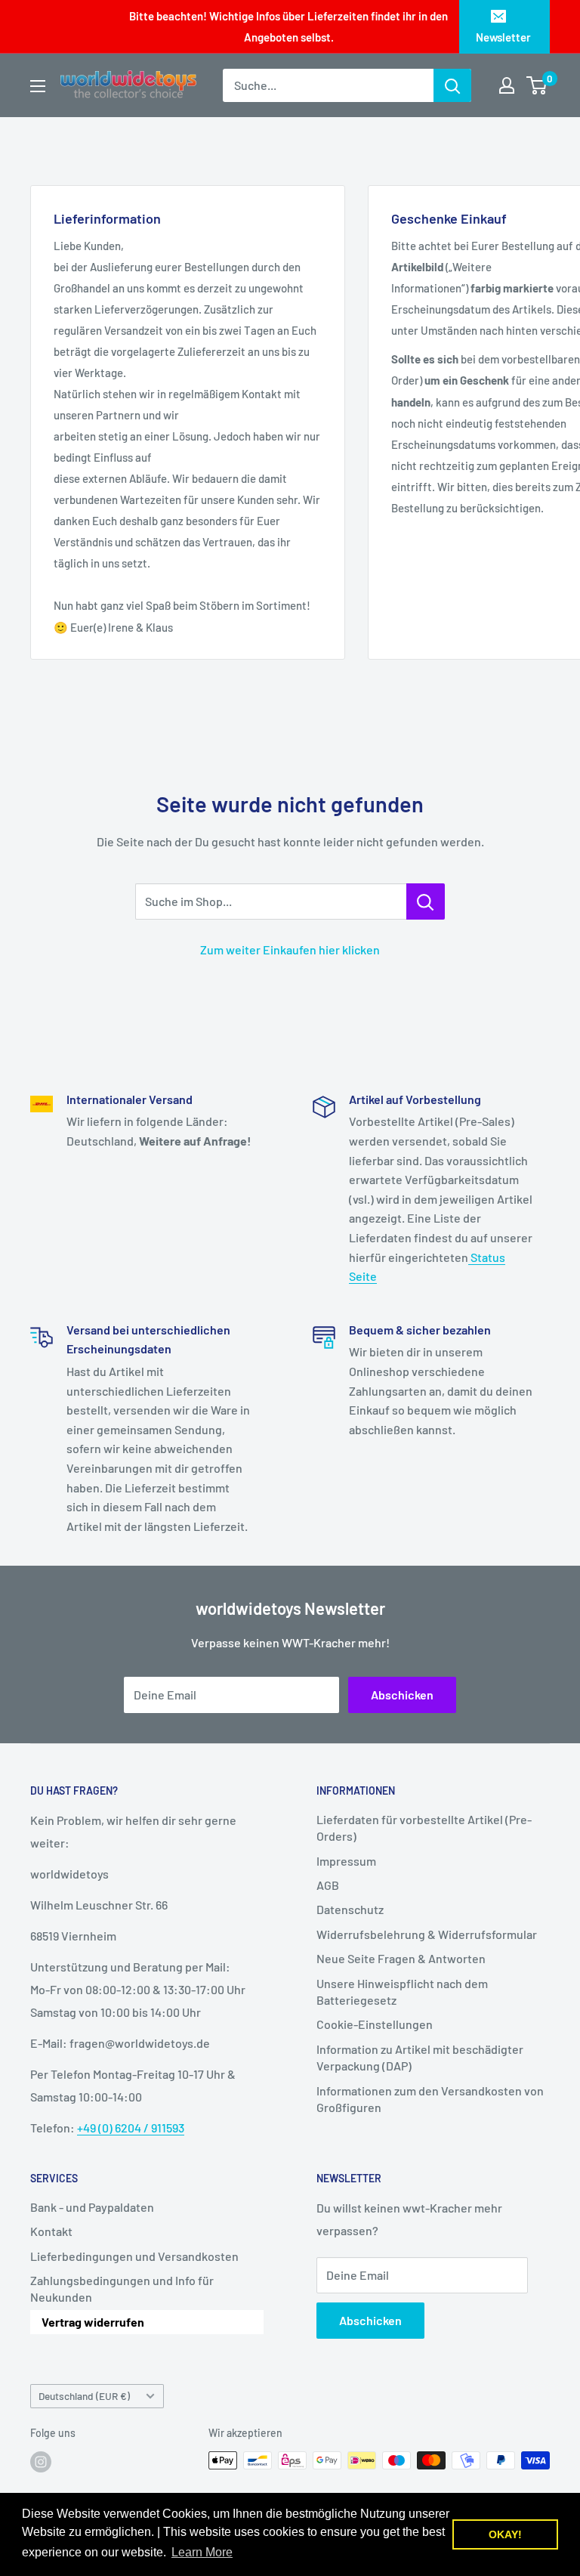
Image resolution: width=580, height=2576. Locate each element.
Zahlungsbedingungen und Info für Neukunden (122, 2288)
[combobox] (328, 85)
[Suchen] (452, 85)
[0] (537, 85)
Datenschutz (350, 1909)
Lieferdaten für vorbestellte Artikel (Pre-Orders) (424, 1828)
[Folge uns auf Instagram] (41, 2462)
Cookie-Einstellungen (375, 2024)
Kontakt (51, 2231)
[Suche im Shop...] (426, 901)
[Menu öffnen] (38, 86)
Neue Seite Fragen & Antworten (401, 1958)
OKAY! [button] (505, 2534)
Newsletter (503, 37)
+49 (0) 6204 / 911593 (131, 2128)
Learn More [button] (202, 2552)
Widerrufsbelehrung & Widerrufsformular (427, 1934)
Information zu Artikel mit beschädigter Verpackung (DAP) (420, 2057)
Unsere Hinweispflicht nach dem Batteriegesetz (402, 1992)
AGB (328, 1885)
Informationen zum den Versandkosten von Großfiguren (430, 2099)
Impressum (346, 1861)
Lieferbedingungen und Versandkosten (134, 2256)
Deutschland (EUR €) (84, 2396)
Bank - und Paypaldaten (92, 2207)
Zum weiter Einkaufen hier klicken (290, 949)
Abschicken (402, 1695)
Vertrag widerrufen (93, 2322)
